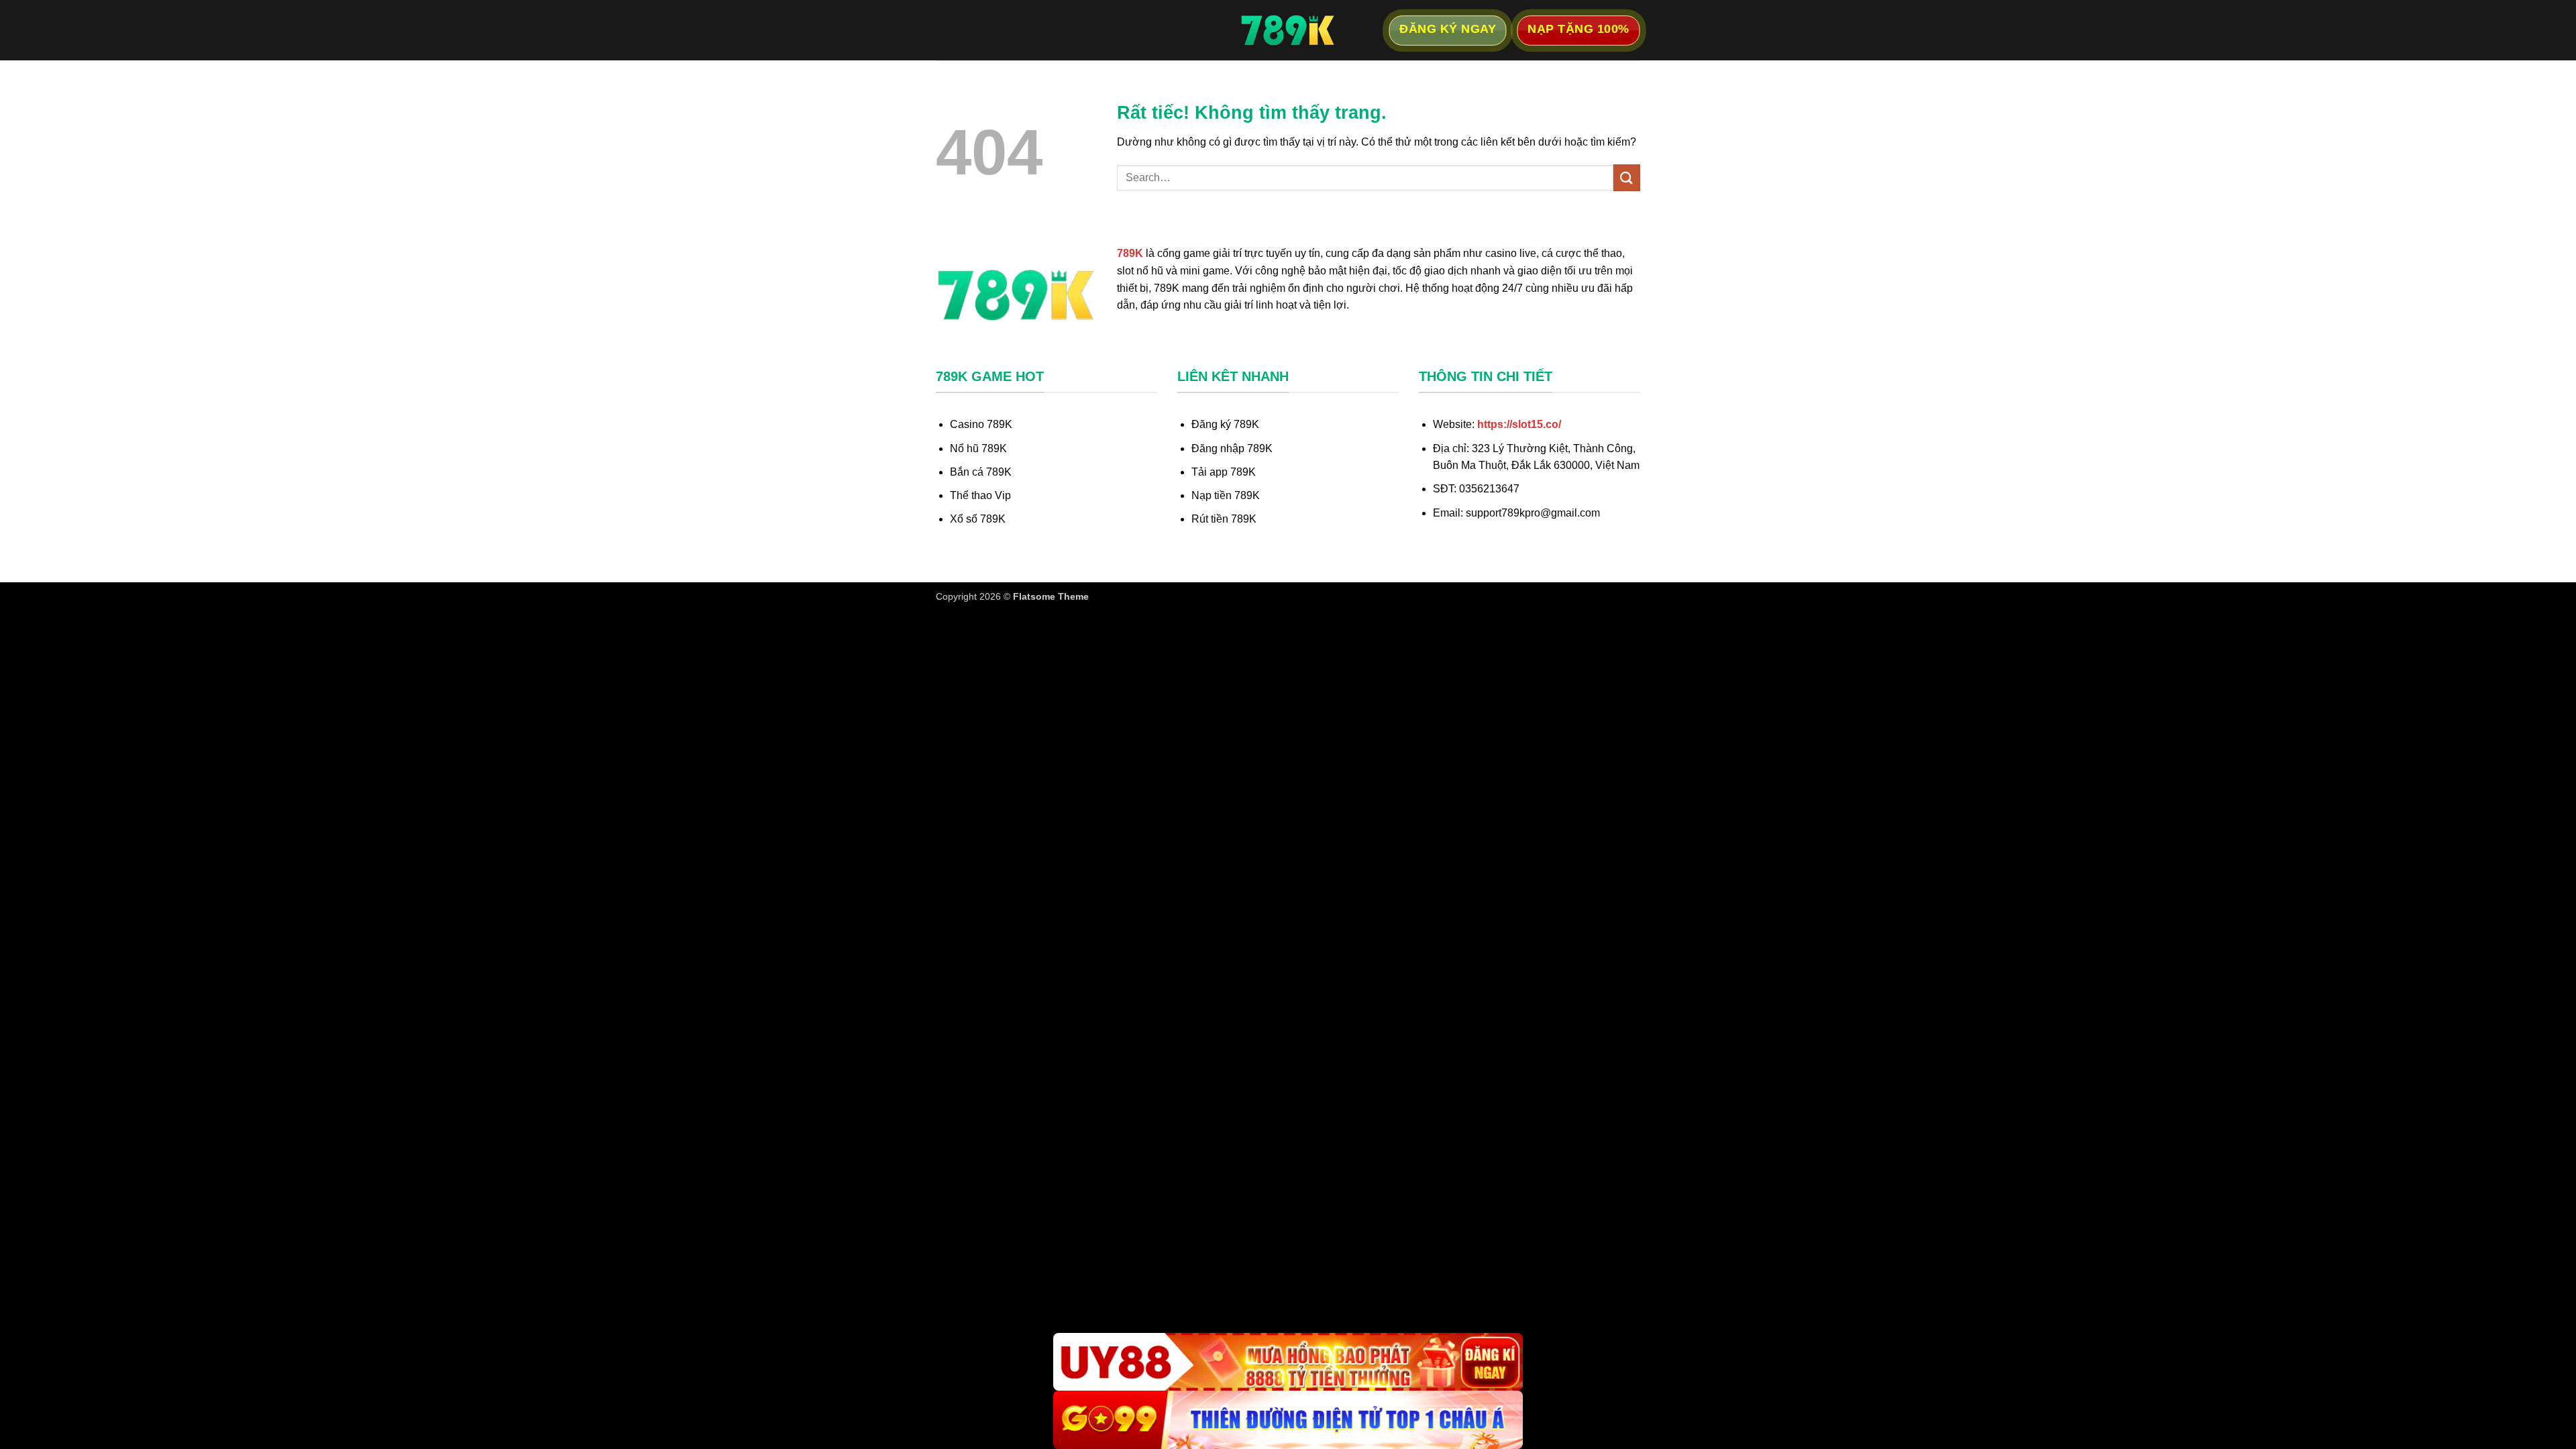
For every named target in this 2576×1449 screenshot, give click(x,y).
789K (1130, 253)
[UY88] (1288, 1362)
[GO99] (1288, 1420)
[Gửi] (1627, 177)
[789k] (1288, 30)
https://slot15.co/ (1519, 424)
